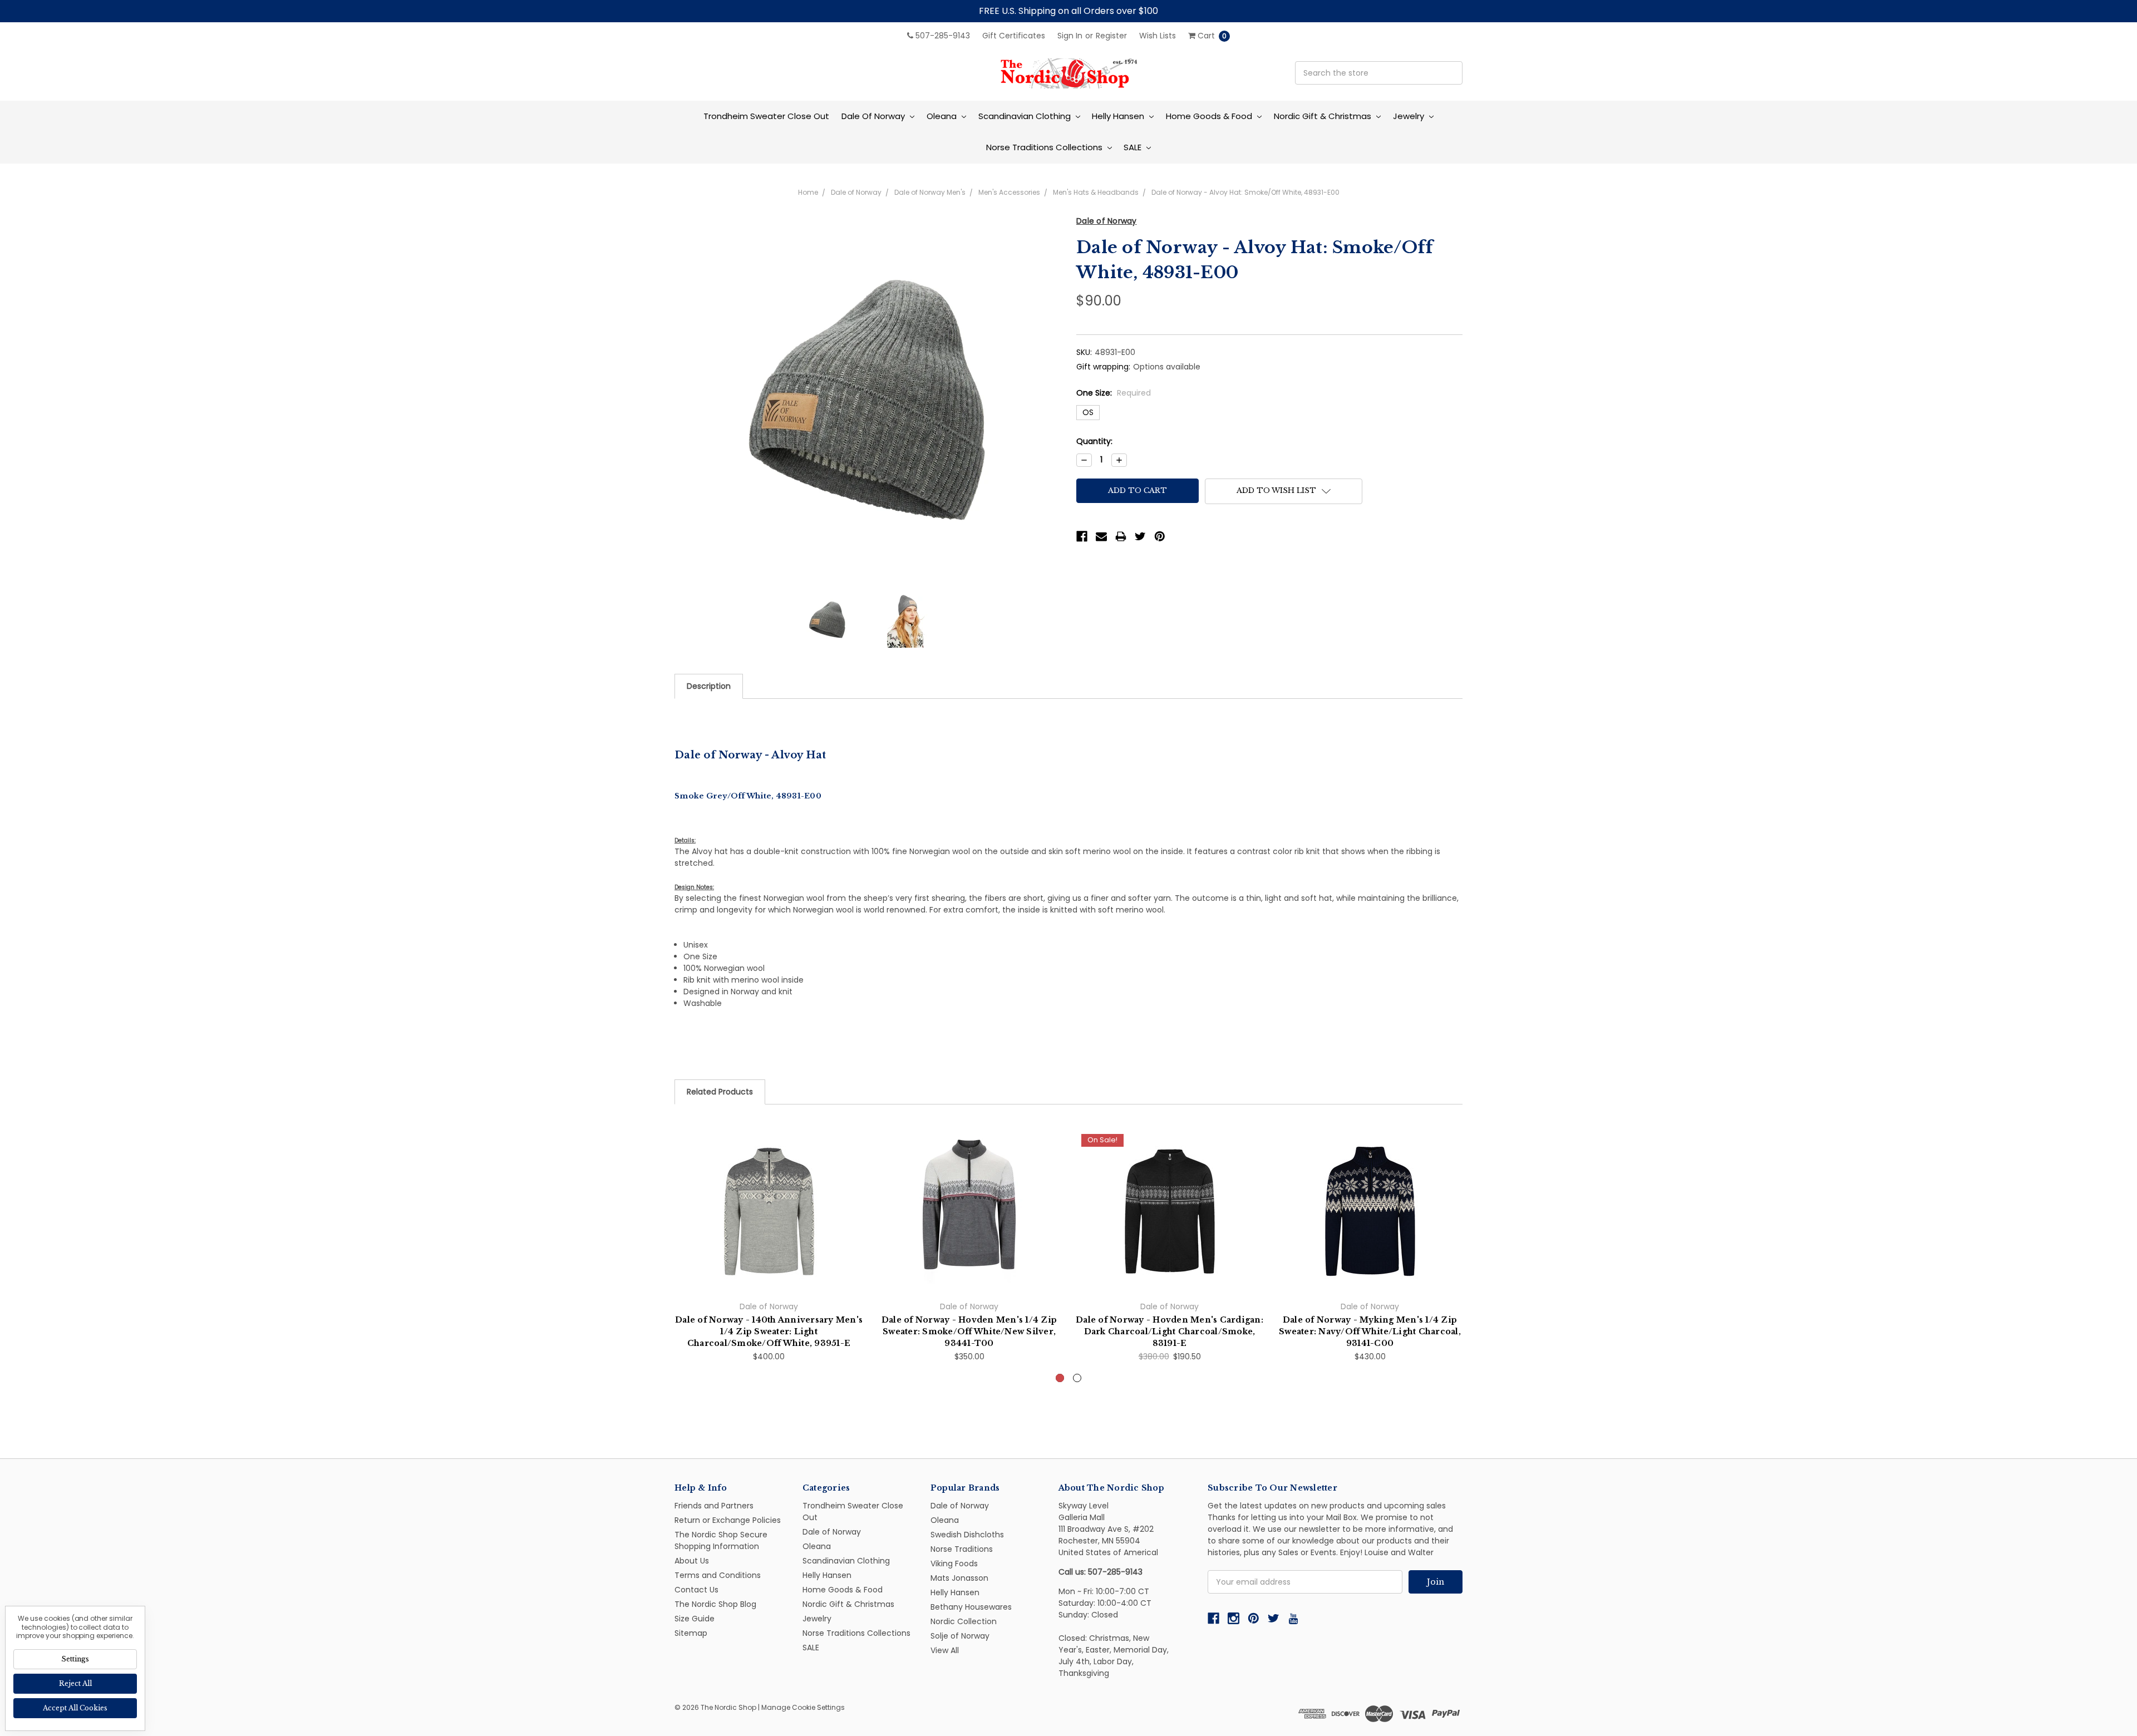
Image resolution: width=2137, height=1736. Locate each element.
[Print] (1121, 536)
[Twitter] (1140, 536)
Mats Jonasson (959, 1578)
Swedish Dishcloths (967, 1535)
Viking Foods (954, 1564)
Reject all (75, 1683)
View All (945, 1650)
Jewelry (1410, 116)
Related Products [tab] (720, 1092)
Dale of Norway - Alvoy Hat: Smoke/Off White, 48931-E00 (1245, 192)
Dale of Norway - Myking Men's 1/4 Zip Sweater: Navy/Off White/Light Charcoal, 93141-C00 (1370, 1331)
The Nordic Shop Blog (715, 1604)
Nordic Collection (964, 1621)
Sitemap (691, 1633)
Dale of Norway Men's (930, 192)
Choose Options (769, 1269)
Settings (75, 1659)
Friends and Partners (714, 1506)
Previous (674, 1270)
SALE (1134, 147)
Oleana (943, 116)
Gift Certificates (1014, 36)
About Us (692, 1561)
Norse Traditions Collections (1045, 147)
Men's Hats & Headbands (1096, 192)
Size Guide (695, 1619)
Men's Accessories (1009, 192)
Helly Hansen (1119, 116)
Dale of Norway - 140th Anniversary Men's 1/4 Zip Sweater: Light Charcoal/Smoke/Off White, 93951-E (769, 1331)
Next (1463, 1270)
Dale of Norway (874, 116)
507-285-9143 (942, 36)
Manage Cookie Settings (803, 1707)
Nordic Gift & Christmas (1324, 116)
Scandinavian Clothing (1026, 116)
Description (709, 686)
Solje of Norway (960, 1636)
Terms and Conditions (718, 1575)
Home (808, 192)
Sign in (1070, 36)
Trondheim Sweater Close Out (766, 116)
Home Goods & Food (1210, 116)
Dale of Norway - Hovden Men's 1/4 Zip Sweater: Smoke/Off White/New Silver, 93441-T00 (969, 1331)
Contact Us (696, 1590)
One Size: (1114, 393)
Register (1111, 36)
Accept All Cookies (75, 1708)
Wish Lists (1158, 36)
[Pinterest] (1160, 536)
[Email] (1101, 536)
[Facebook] (1082, 536)
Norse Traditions (962, 1549)
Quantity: (1094, 441)
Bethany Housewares (971, 1607)
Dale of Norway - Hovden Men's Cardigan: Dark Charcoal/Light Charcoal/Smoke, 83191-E (1170, 1331)
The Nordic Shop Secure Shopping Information (721, 1540)
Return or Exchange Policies (728, 1520)
